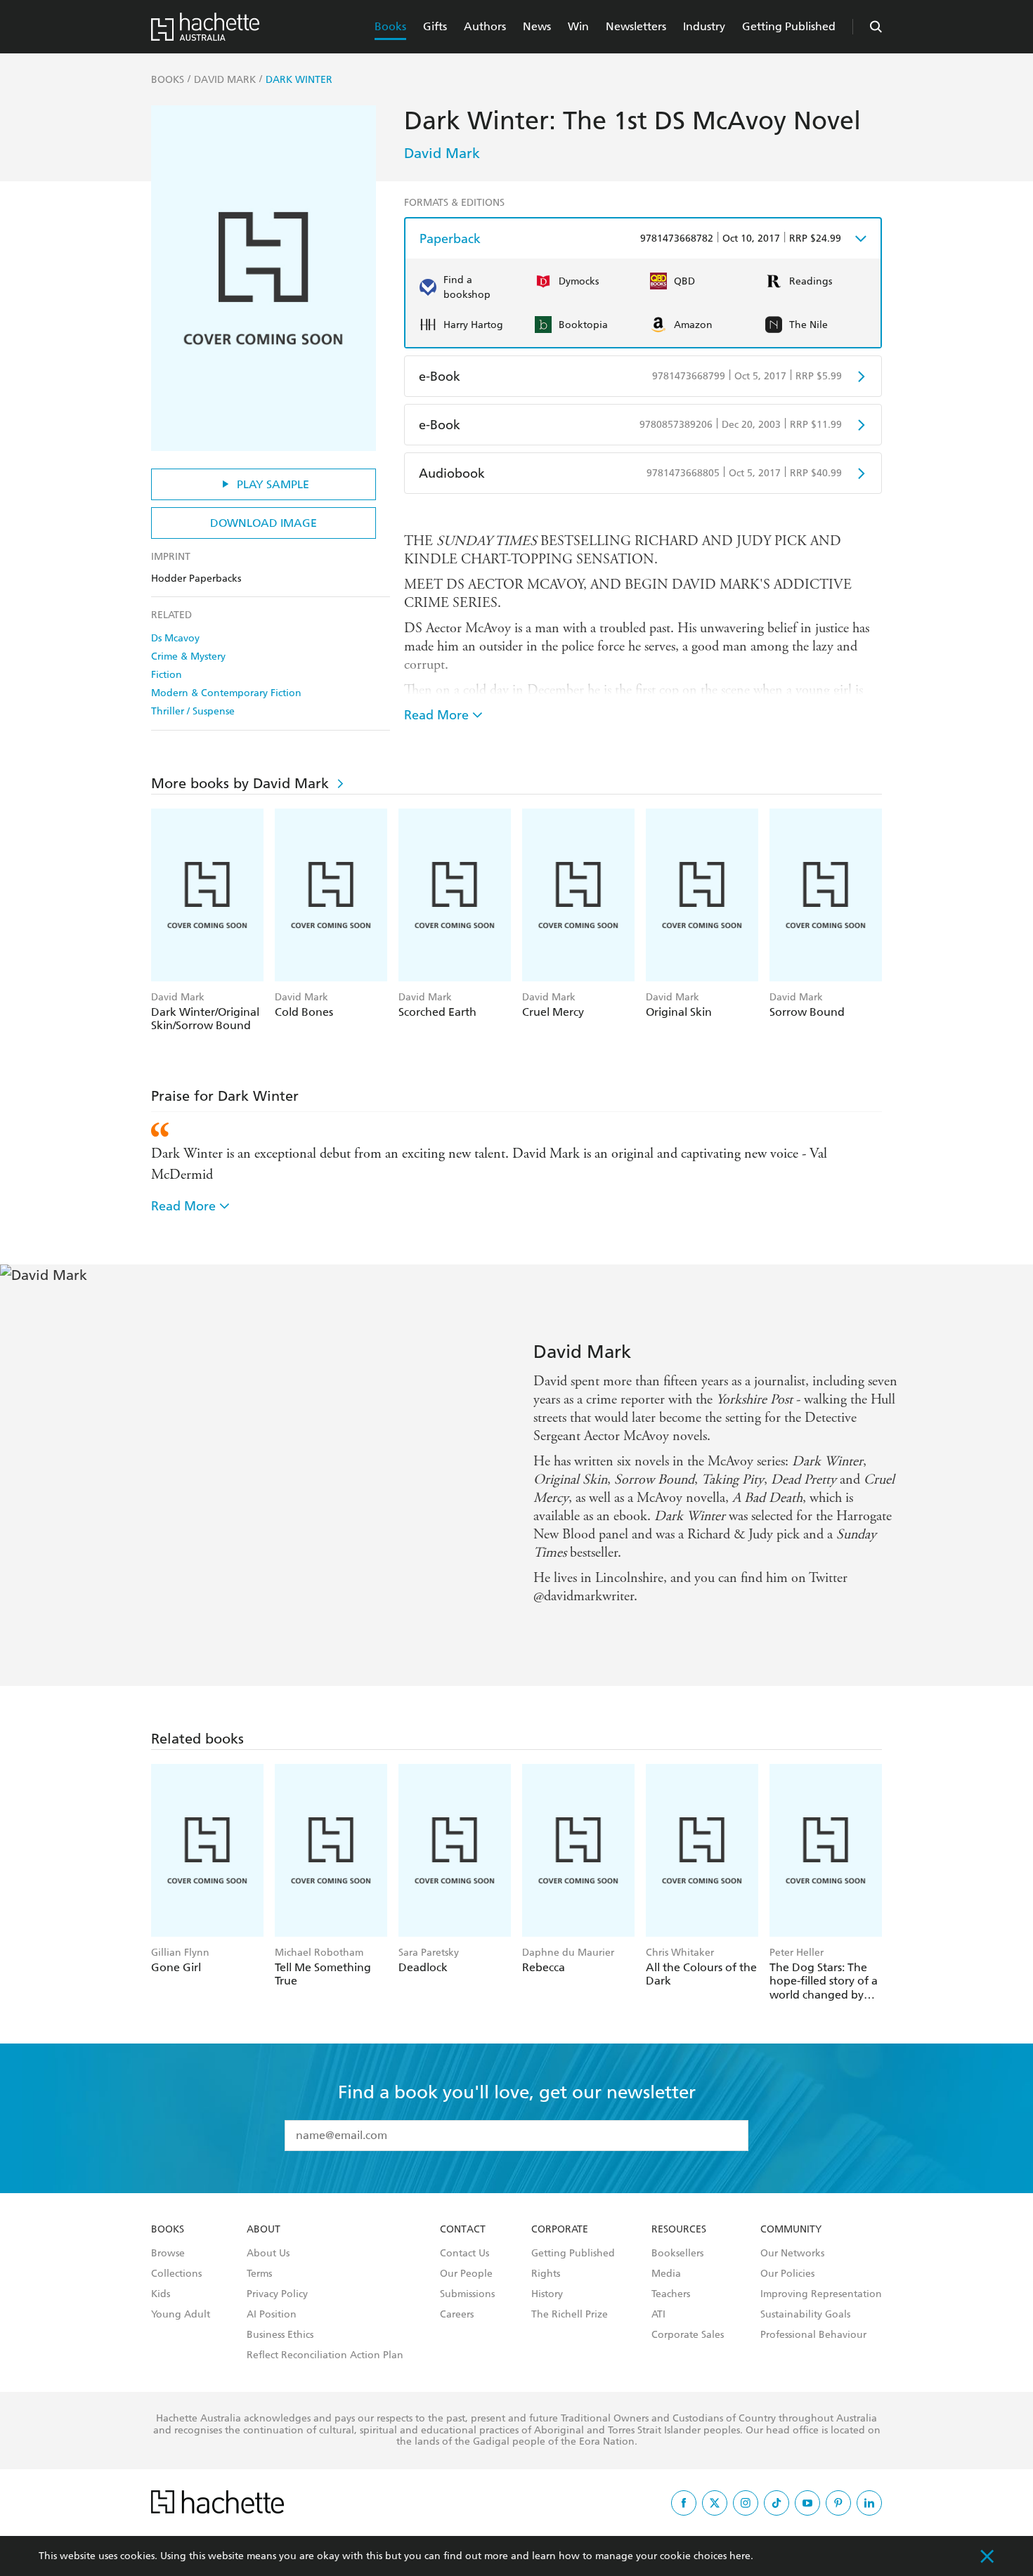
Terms (259, 2274)
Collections (176, 2274)
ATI (658, 2315)
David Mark (442, 153)
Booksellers (677, 2254)
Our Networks (792, 2254)
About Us (268, 2254)
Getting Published (789, 26)
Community (791, 2230)
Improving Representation (821, 2294)
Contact (463, 2230)
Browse (168, 2254)
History (547, 2294)
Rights (546, 2274)
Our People (466, 2274)
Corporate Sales (688, 2335)
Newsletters (636, 26)
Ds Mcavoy (175, 638)
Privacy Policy (277, 2294)
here (740, 2556)
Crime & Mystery (188, 656)
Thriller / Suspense (193, 711)
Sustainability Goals (805, 2315)
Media (666, 2274)
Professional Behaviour (813, 2335)
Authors (485, 26)
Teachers (671, 2294)
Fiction (167, 675)
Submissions (467, 2294)
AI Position (272, 2315)
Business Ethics (280, 2335)
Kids (161, 2294)
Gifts (435, 26)
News (537, 26)
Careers (457, 2315)
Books (390, 26)
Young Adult (181, 2315)
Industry (704, 26)
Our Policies (787, 2274)
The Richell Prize (570, 2315)
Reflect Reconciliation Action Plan (325, 2355)
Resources (679, 2230)
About (264, 2230)
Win (578, 26)
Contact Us (464, 2254)
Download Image (264, 523)
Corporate (560, 2230)
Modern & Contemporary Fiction (226, 693)
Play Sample (273, 484)
